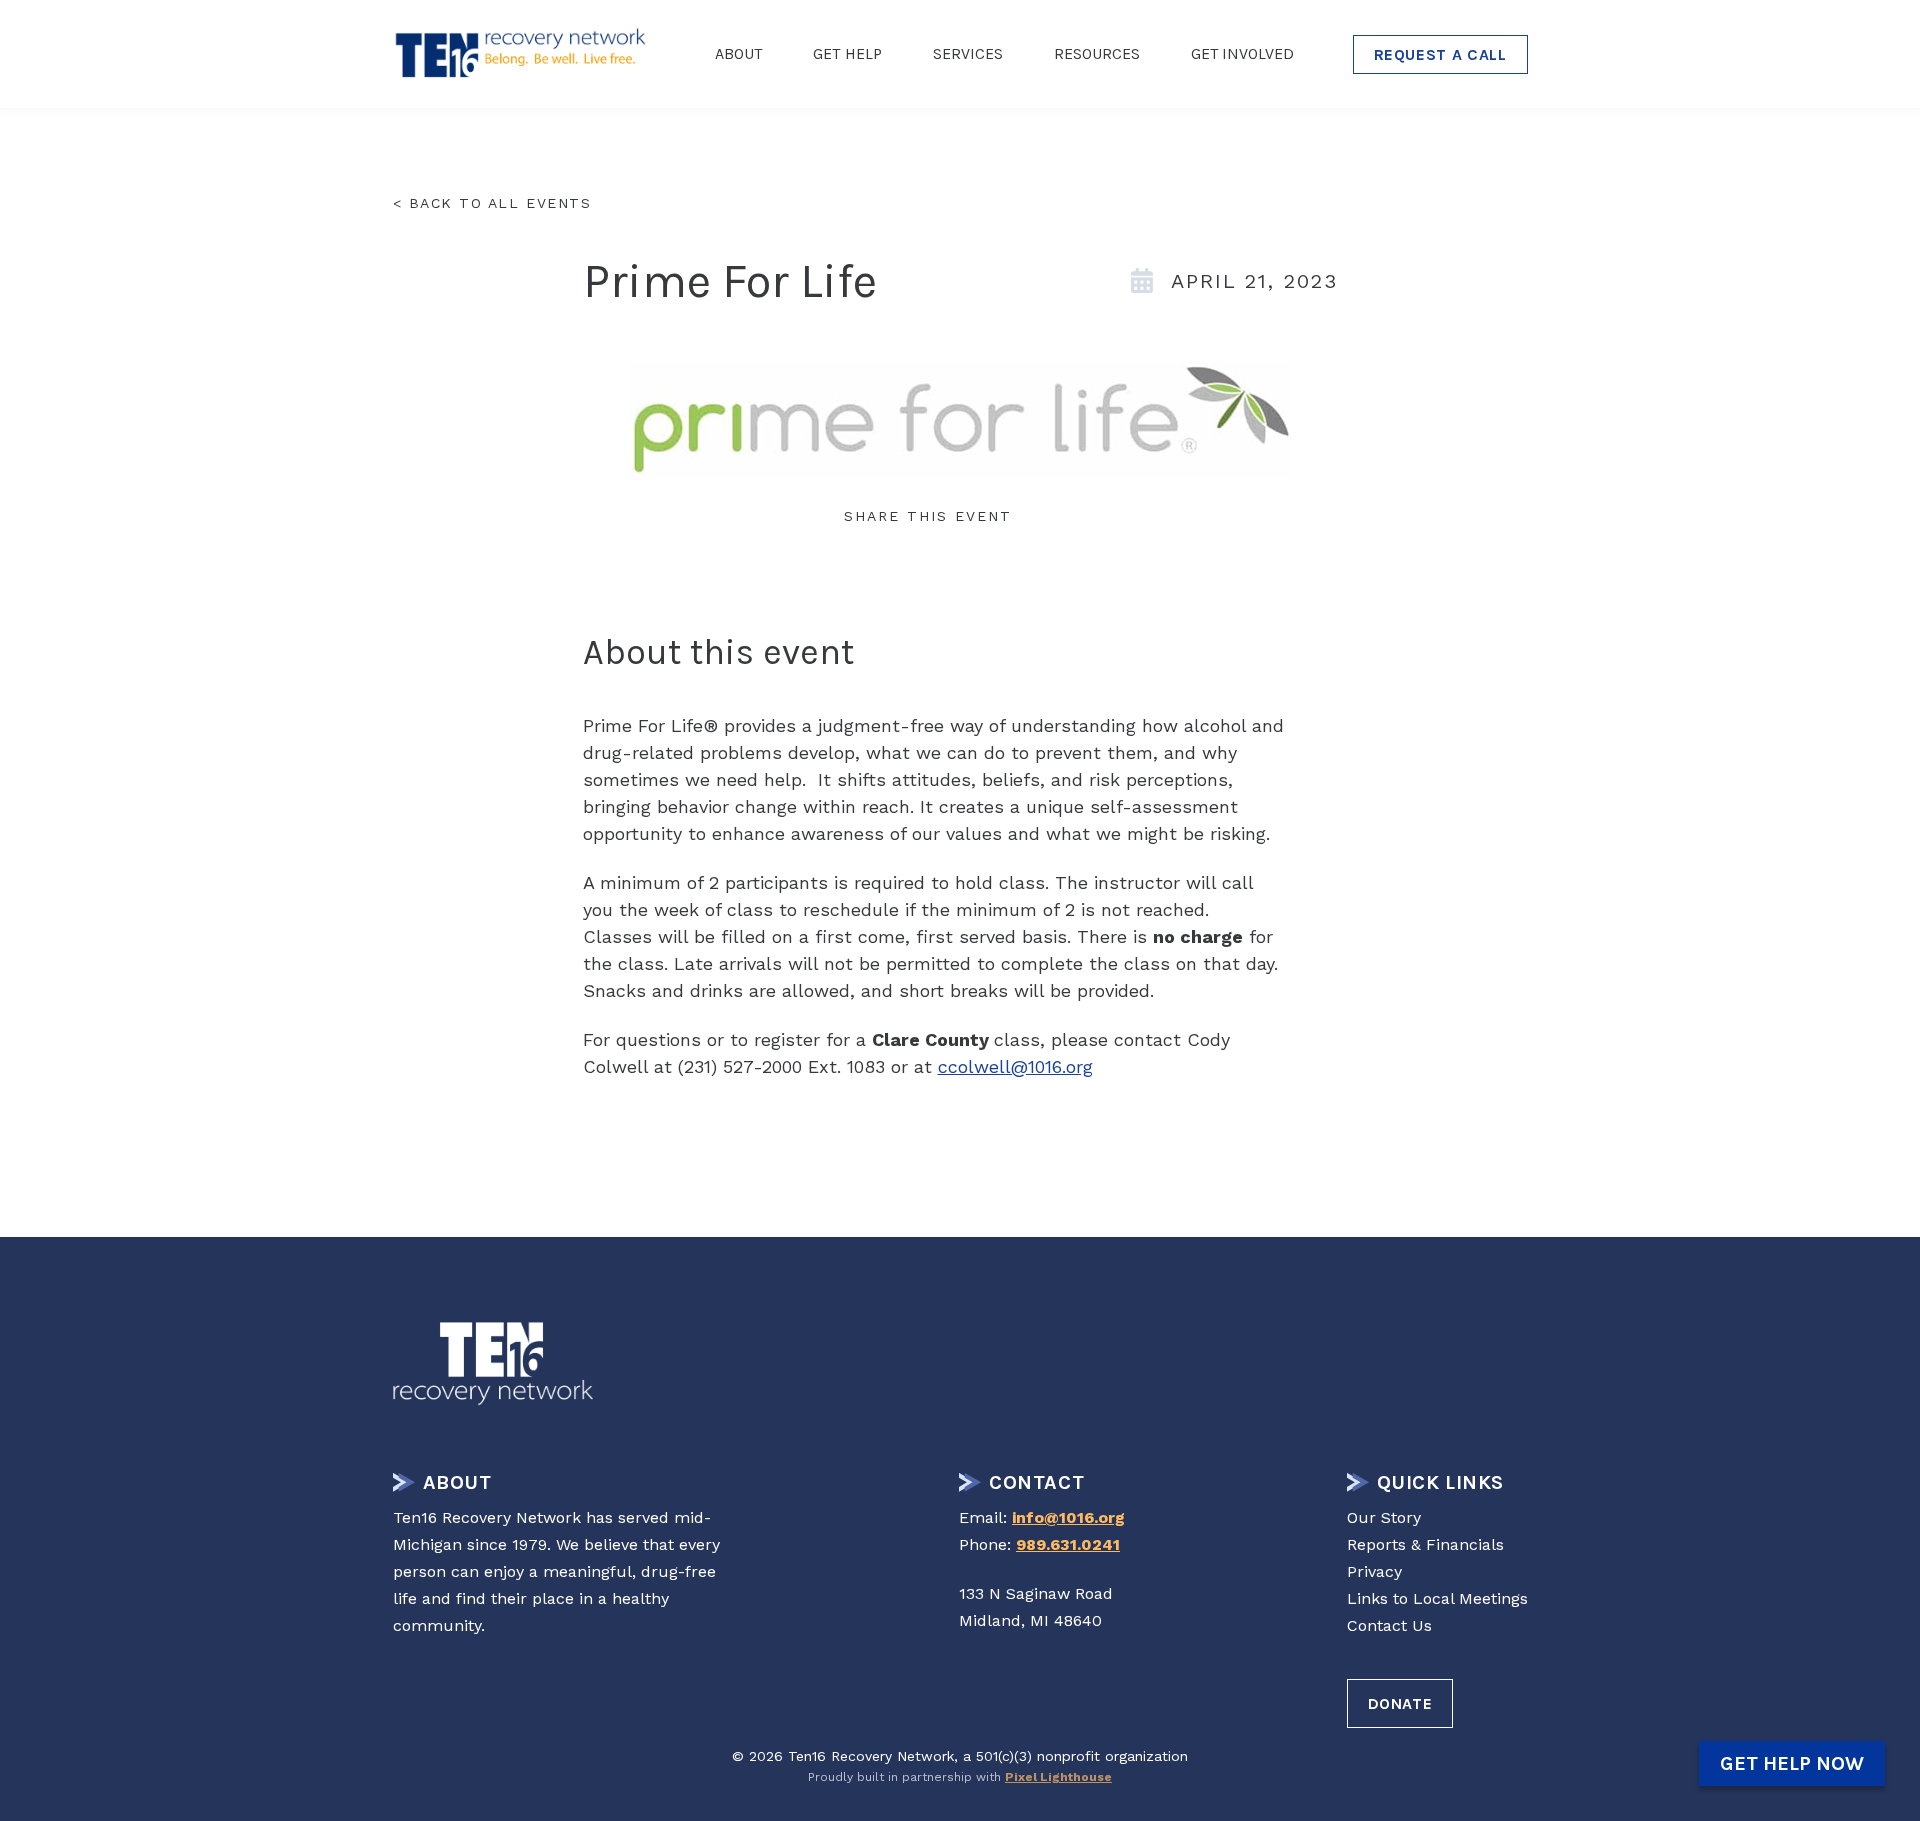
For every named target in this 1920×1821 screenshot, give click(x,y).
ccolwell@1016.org (1015, 1066)
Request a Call (1440, 54)
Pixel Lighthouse (1058, 1777)
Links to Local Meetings (1437, 1598)
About (738, 53)
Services (968, 53)
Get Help (847, 53)
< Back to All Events (492, 203)
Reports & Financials (1425, 1544)
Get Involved (1242, 53)
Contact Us (1389, 1625)
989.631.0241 (1068, 1544)
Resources (1097, 53)
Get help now (1792, 1763)
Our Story (1384, 1517)
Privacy (1374, 1571)
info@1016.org (1068, 1517)
